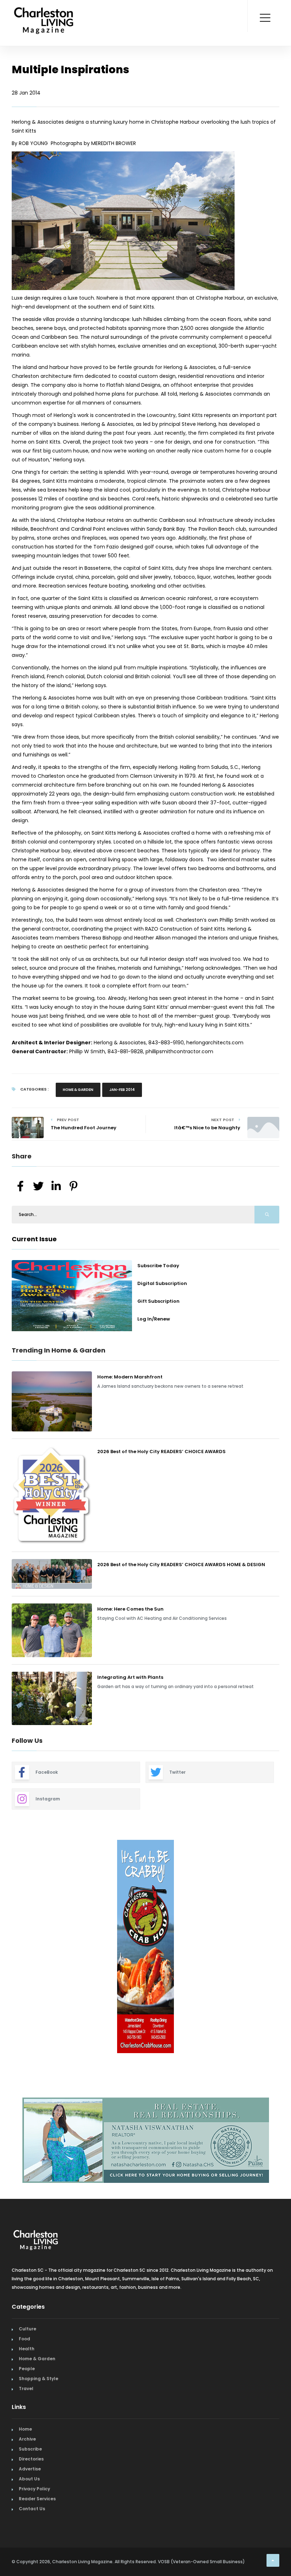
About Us (29, 2476)
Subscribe (30, 2446)
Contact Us (32, 2505)
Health (27, 2345)
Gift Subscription (158, 1301)
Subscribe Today (158, 1266)
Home (25, 2426)
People (27, 2365)
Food (24, 2336)
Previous (6, 1948)
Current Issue (34, 1239)
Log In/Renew (154, 1319)
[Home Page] (44, 12)
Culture (28, 2326)
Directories (31, 2456)
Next (285, 1948)
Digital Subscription (162, 1283)
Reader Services (37, 2495)
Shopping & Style (39, 2375)
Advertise (30, 2466)
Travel (26, 2385)
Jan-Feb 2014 (122, 1090)
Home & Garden (78, 1090)
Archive (27, 2436)
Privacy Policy (34, 2486)
